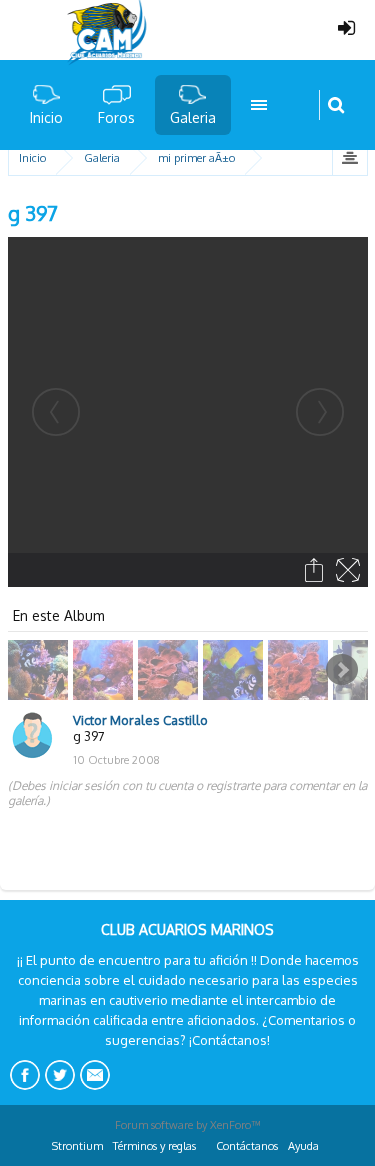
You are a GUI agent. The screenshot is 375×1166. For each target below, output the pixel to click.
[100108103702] (300, 670)
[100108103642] (105, 670)
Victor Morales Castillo (140, 720)
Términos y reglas (154, 1146)
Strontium (77, 1146)
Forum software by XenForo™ (188, 1125)
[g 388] (40, 670)
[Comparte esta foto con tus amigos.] (315, 570)
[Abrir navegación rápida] (349, 158)
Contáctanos (247, 1146)
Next (342, 670)
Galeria (193, 117)
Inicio (46, 117)
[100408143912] (170, 670)
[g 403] (235, 670)
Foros (116, 117)
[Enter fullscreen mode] (349, 570)
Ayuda (303, 1146)
